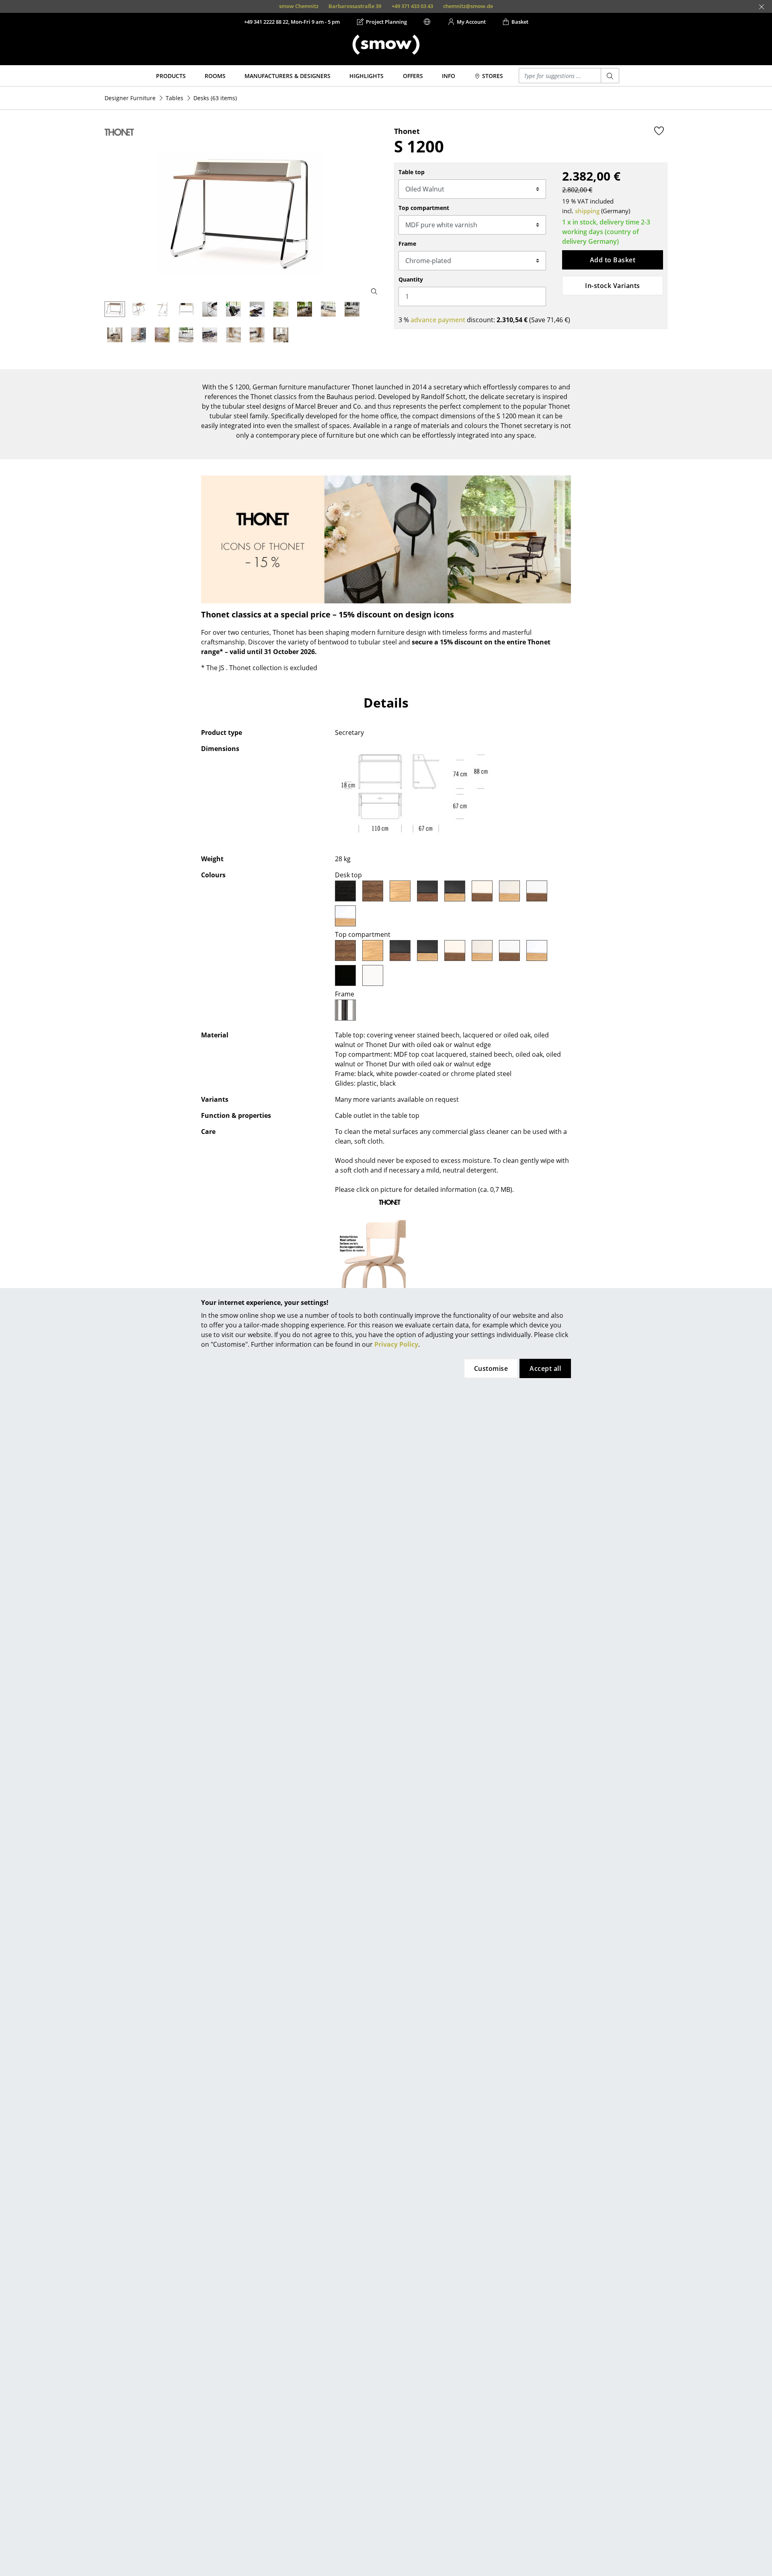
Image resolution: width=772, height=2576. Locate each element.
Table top (412, 172)
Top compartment (424, 208)
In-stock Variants (612, 286)
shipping (587, 211)
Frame (407, 244)
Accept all (545, 1368)
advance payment (438, 320)
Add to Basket (613, 260)
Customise (491, 1368)
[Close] (762, 7)
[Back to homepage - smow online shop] (386, 45)
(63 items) (215, 98)
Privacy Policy (396, 1344)
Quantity (411, 279)
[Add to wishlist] (659, 131)
